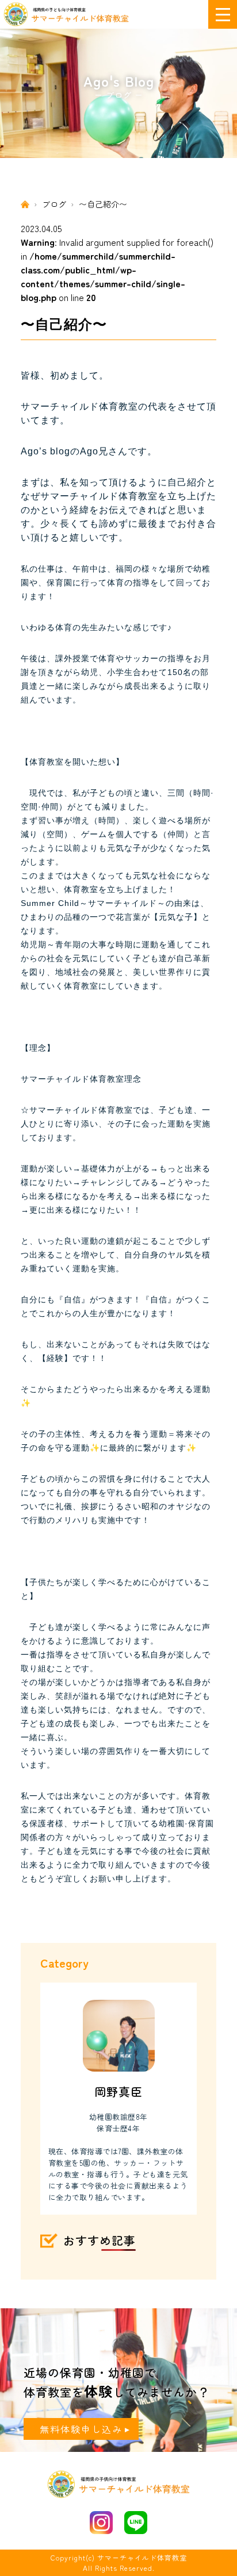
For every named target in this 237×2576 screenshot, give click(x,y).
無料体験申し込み (81, 2429)
